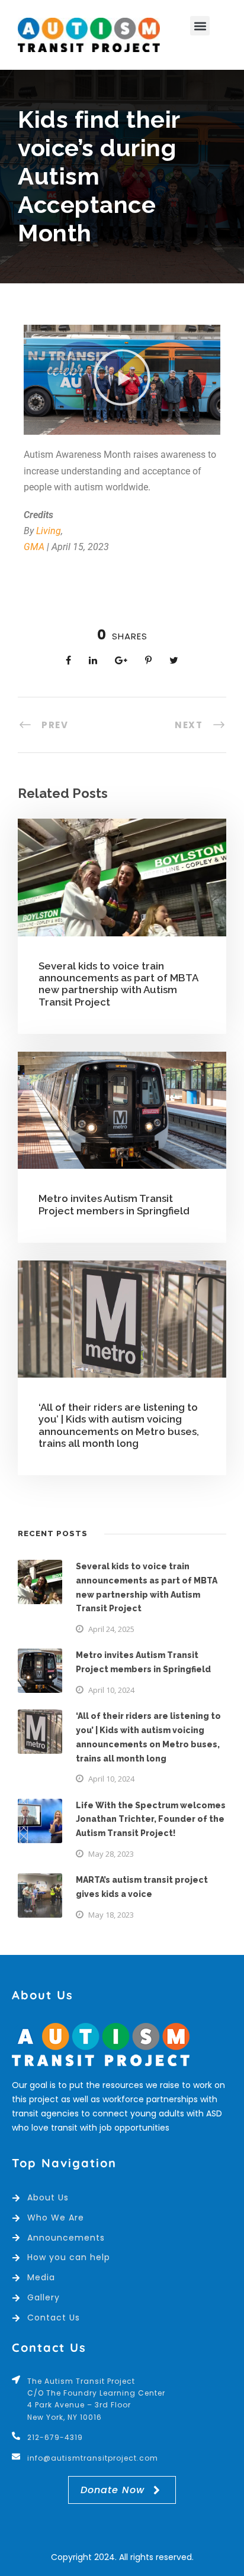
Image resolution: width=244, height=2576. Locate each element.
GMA (34, 547)
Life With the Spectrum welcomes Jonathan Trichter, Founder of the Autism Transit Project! (151, 1819)
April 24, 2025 (111, 1629)
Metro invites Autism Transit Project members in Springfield (114, 1204)
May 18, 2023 (111, 1915)
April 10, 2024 (111, 1690)
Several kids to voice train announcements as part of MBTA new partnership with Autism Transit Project (118, 984)
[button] (200, 26)
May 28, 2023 (111, 1854)
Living (49, 531)
